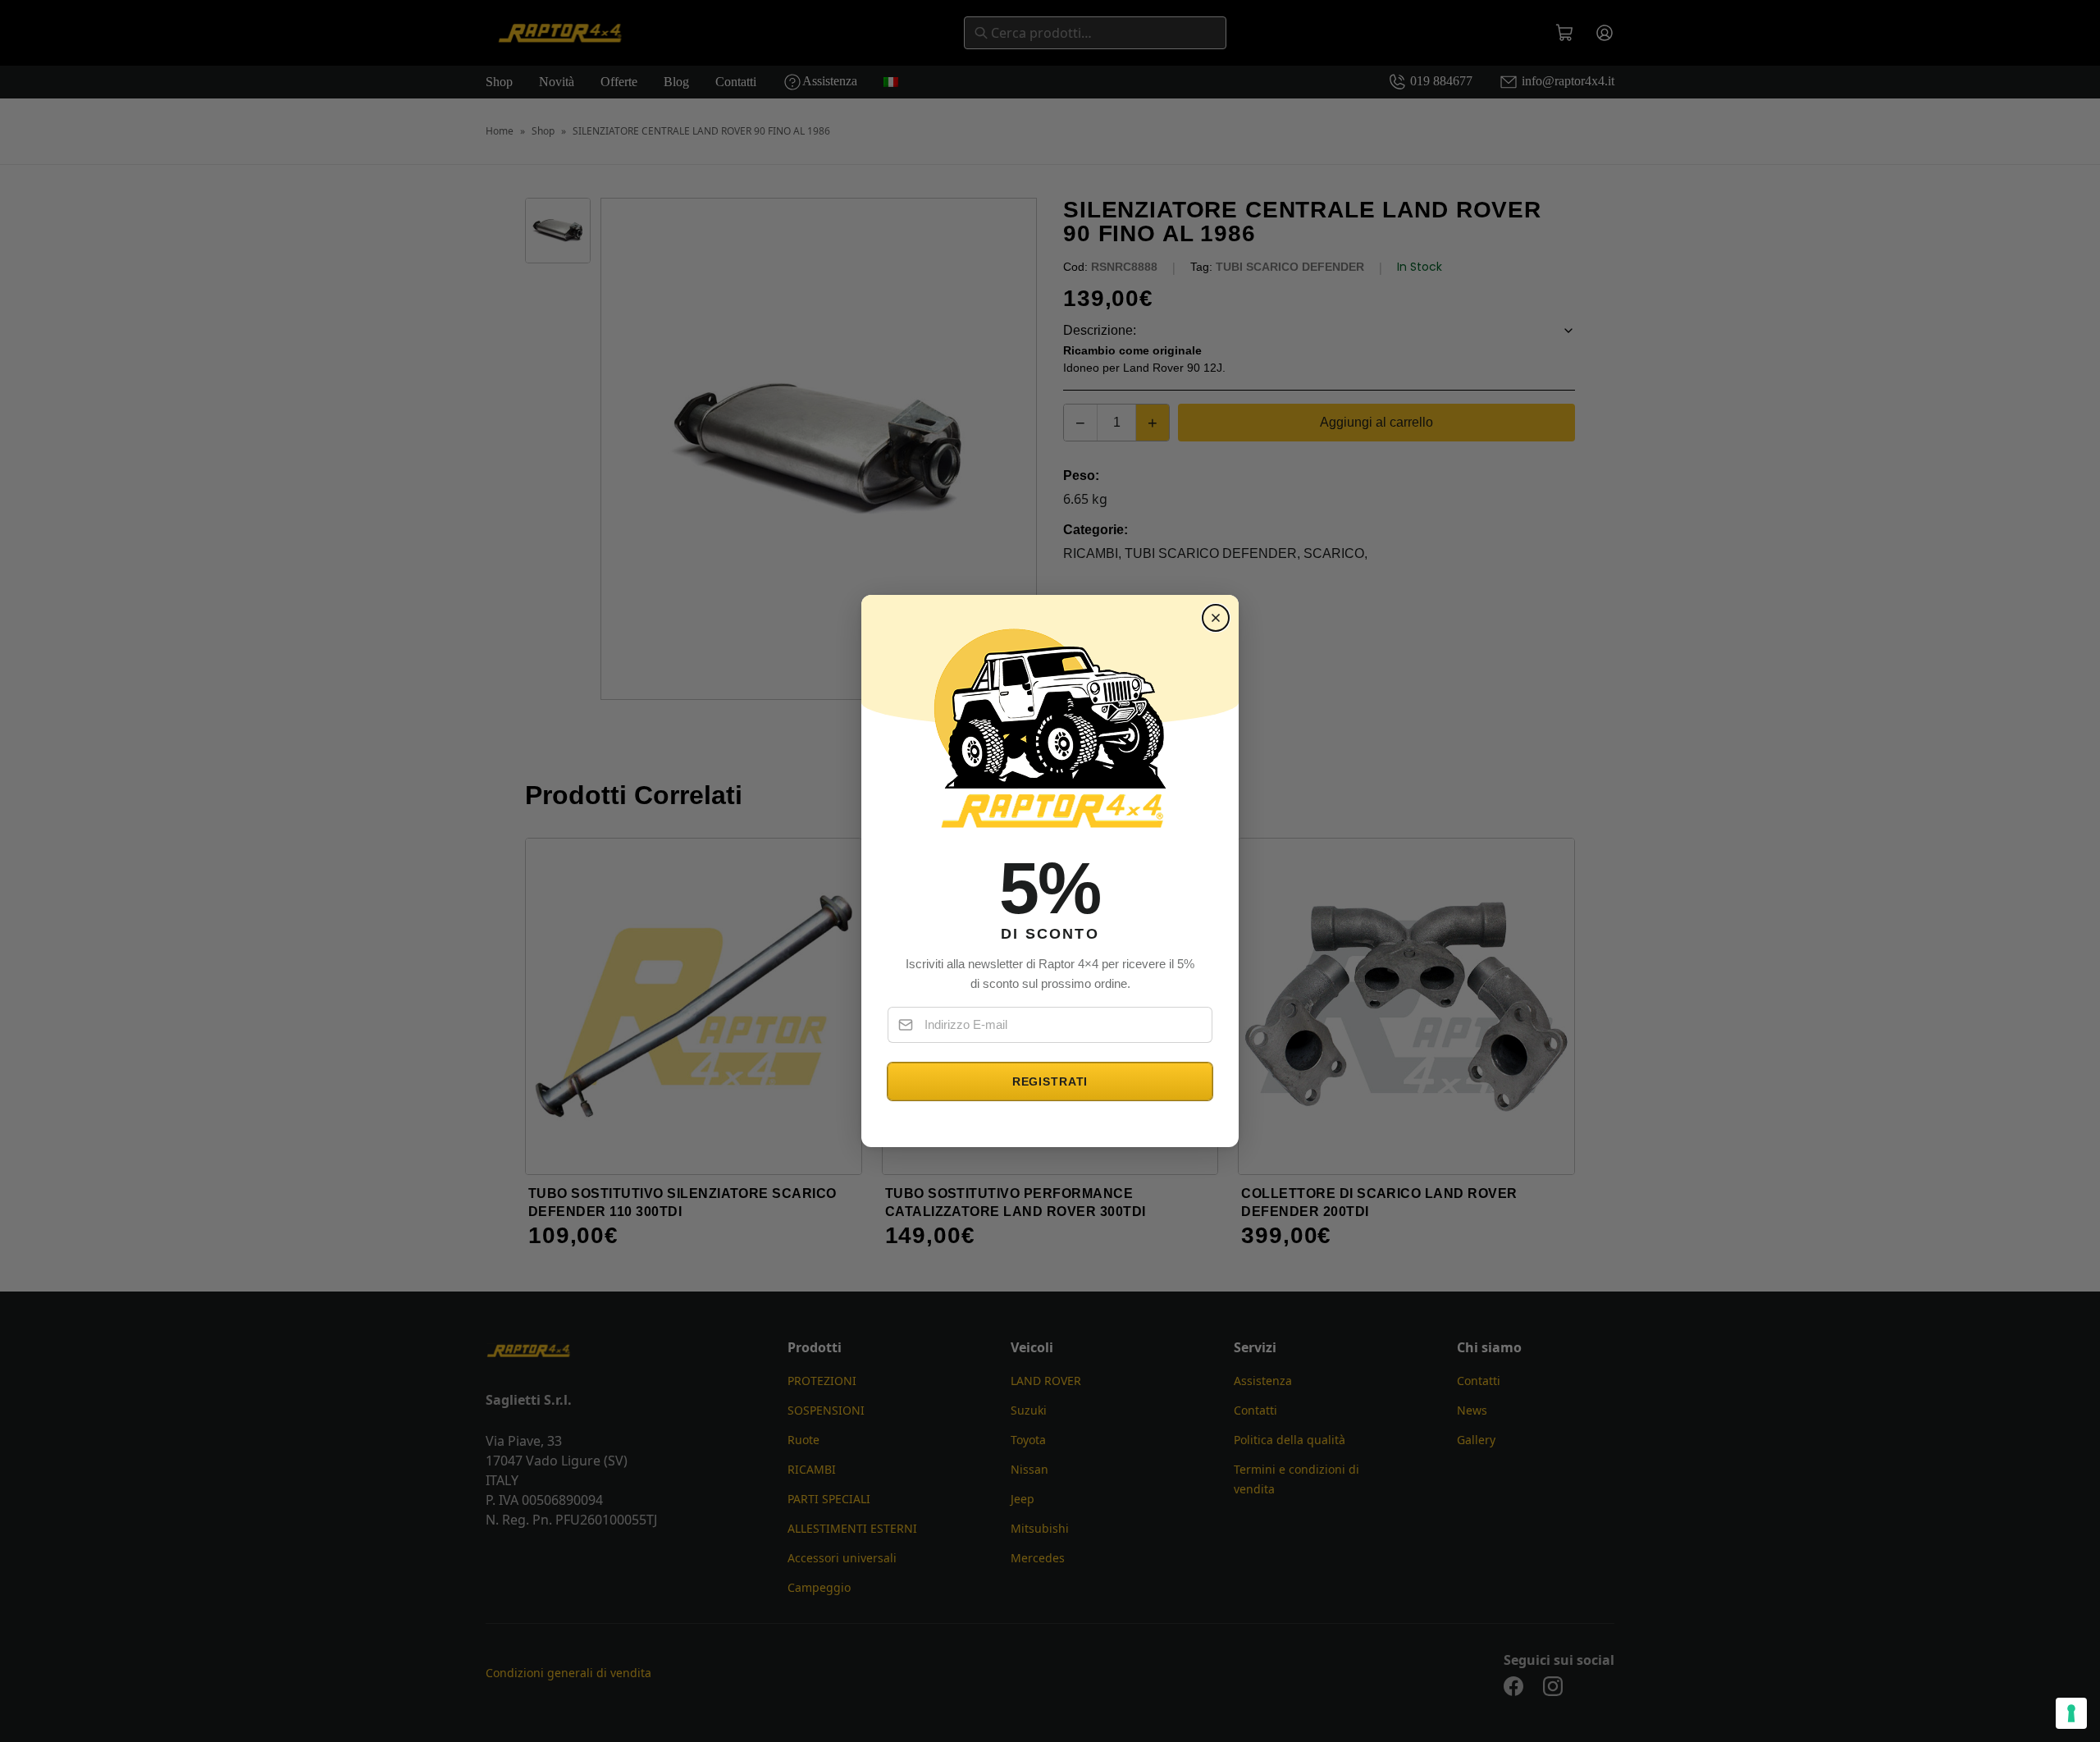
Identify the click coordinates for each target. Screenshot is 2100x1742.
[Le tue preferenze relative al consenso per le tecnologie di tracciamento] (2071, 1713)
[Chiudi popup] (1216, 618)
